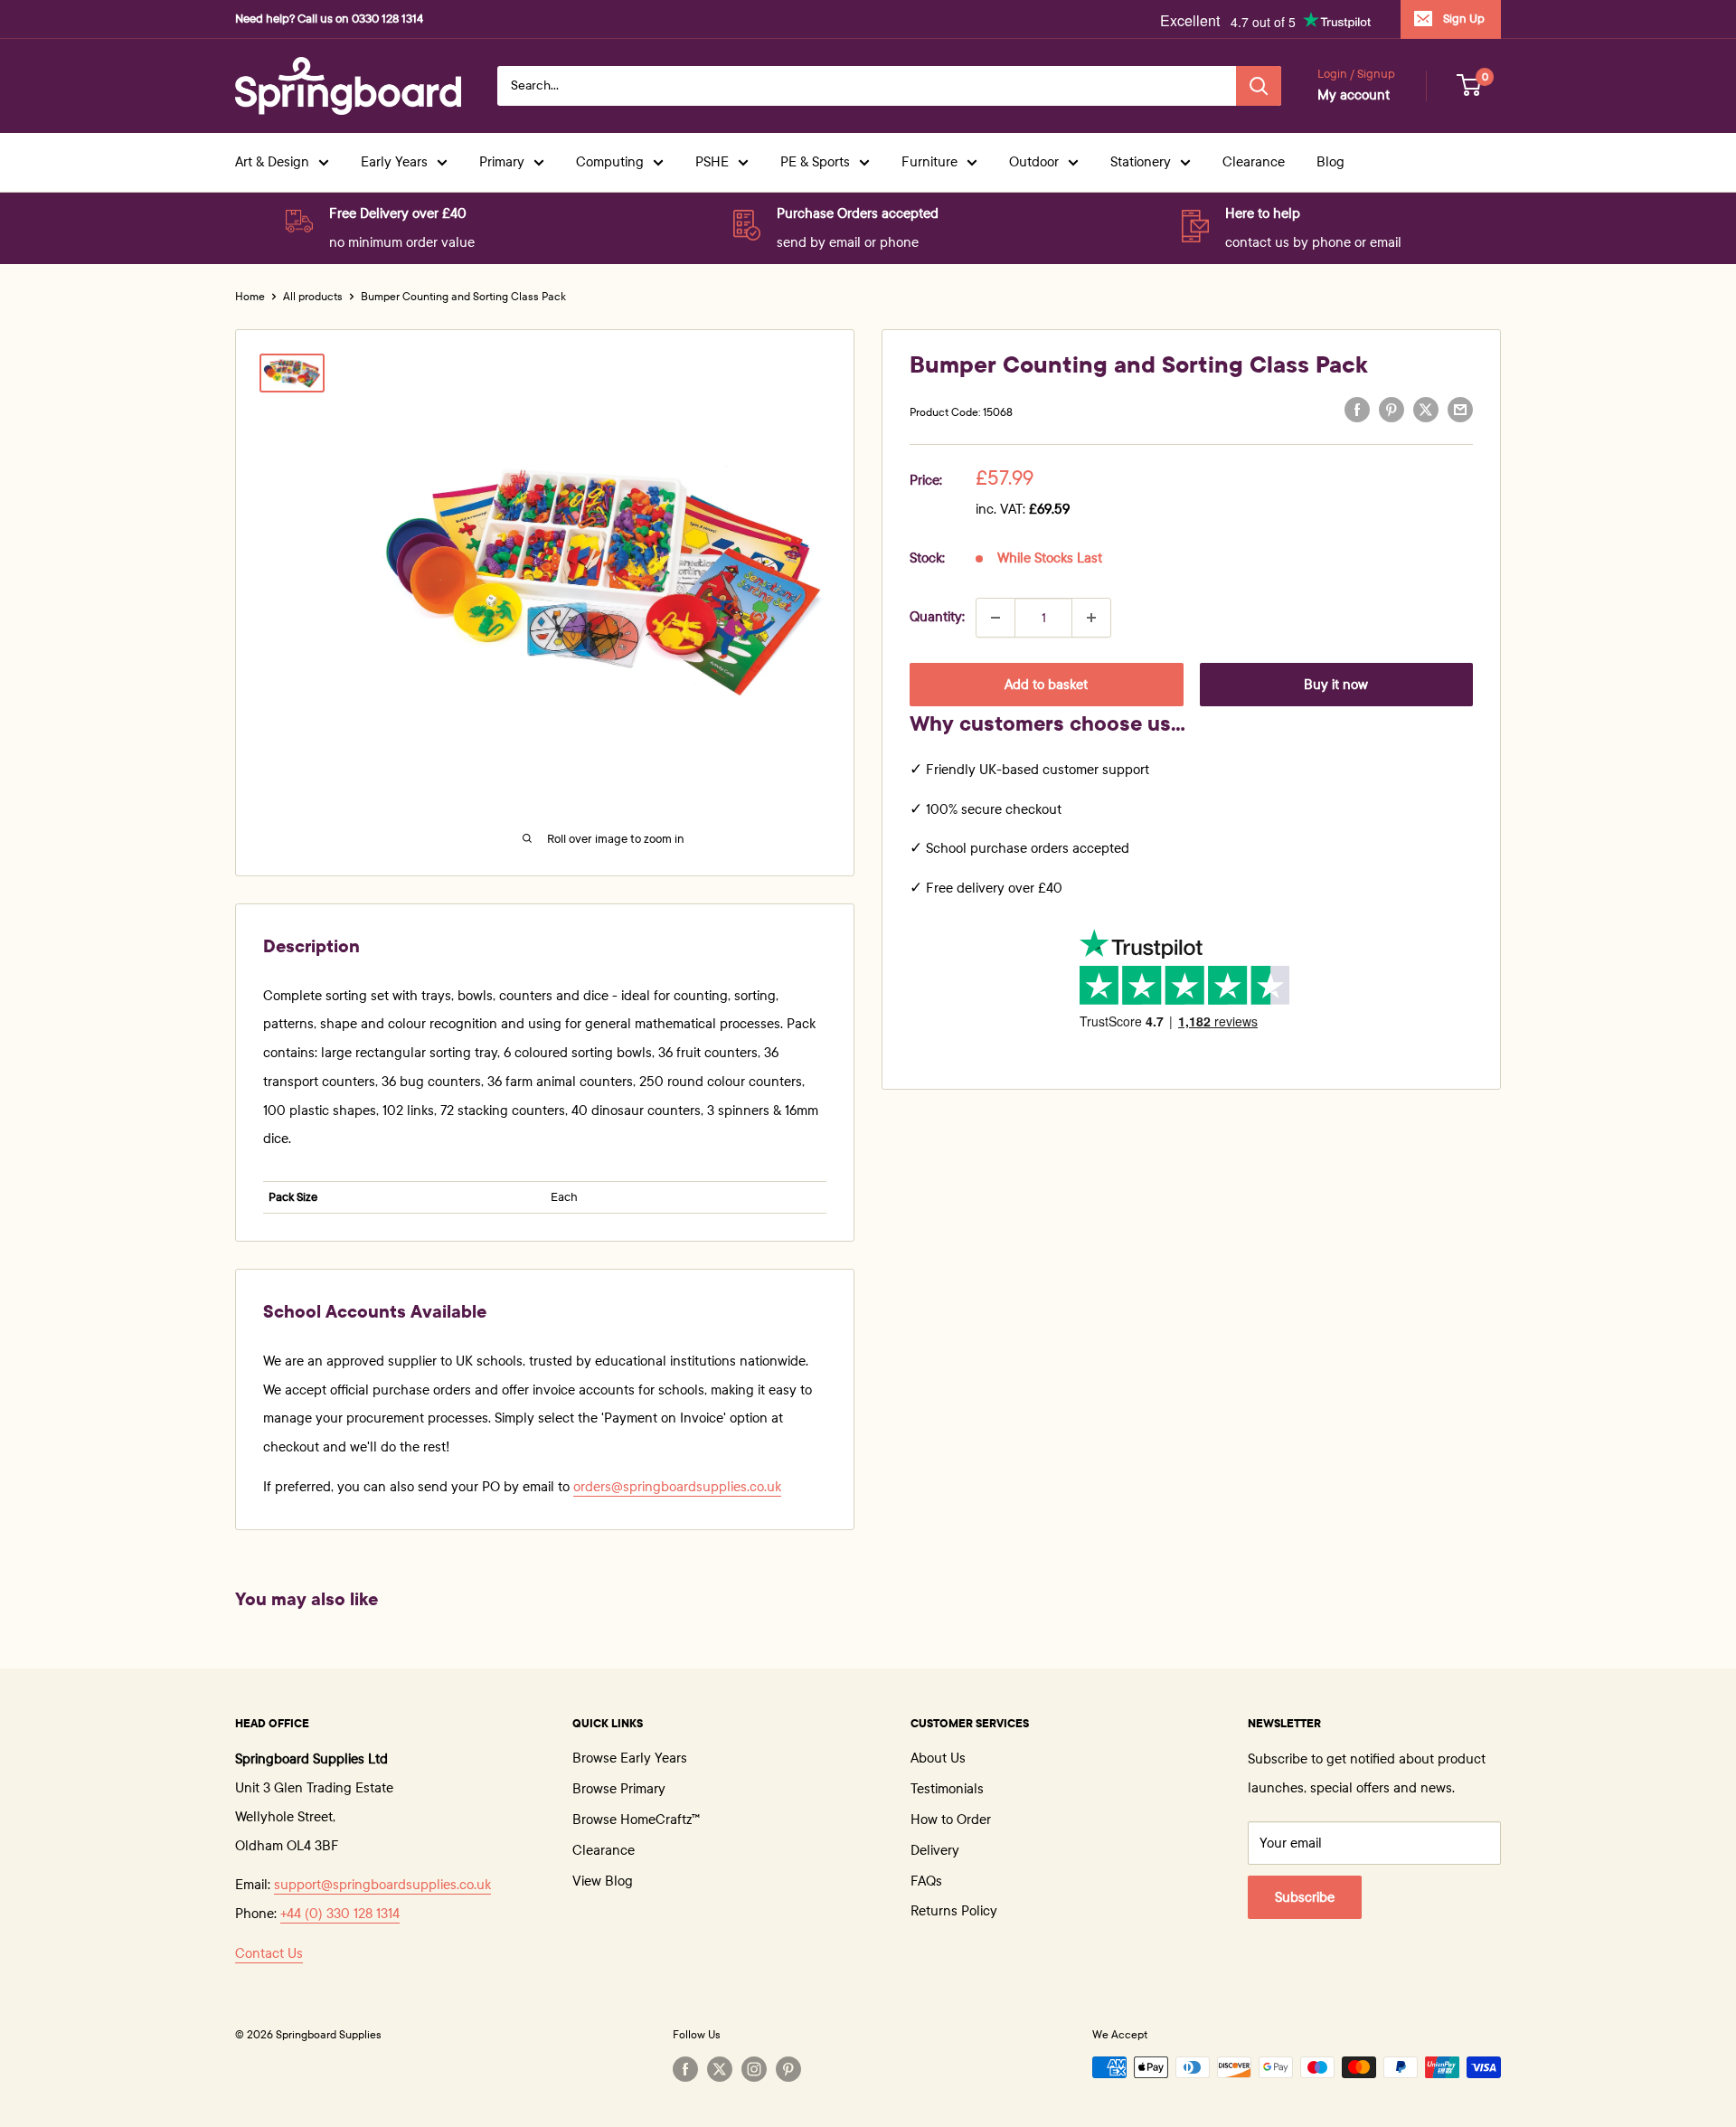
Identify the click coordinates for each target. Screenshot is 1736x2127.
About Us (938, 1758)
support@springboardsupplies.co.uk (382, 1885)
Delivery (935, 1850)
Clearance (1254, 162)
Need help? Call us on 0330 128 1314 (329, 19)
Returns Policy (954, 1911)
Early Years (394, 162)
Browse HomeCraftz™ (636, 1820)
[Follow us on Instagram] (754, 2069)
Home (250, 297)
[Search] (1259, 86)
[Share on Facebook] (1357, 410)
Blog (1330, 162)
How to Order (951, 1820)
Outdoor (1034, 162)
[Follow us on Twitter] (720, 2069)
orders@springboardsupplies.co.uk (677, 1487)
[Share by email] (1460, 410)
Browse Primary (619, 1789)
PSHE (712, 162)
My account (1354, 95)
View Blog (603, 1881)
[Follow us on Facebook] (685, 2069)
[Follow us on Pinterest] (788, 2069)
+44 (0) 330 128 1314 (340, 1914)
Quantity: (937, 617)
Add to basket (1046, 685)
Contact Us (269, 1953)
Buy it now (1336, 685)
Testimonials (947, 1789)
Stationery (1141, 162)
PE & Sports (815, 162)
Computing (610, 162)
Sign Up (1464, 19)
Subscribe (1305, 1897)
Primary (502, 162)
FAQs (926, 1881)
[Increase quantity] (1091, 618)
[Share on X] (1426, 410)
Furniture (929, 162)
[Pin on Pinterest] (1392, 410)
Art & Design (272, 162)
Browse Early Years (630, 1758)
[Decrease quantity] (995, 618)
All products (313, 297)
